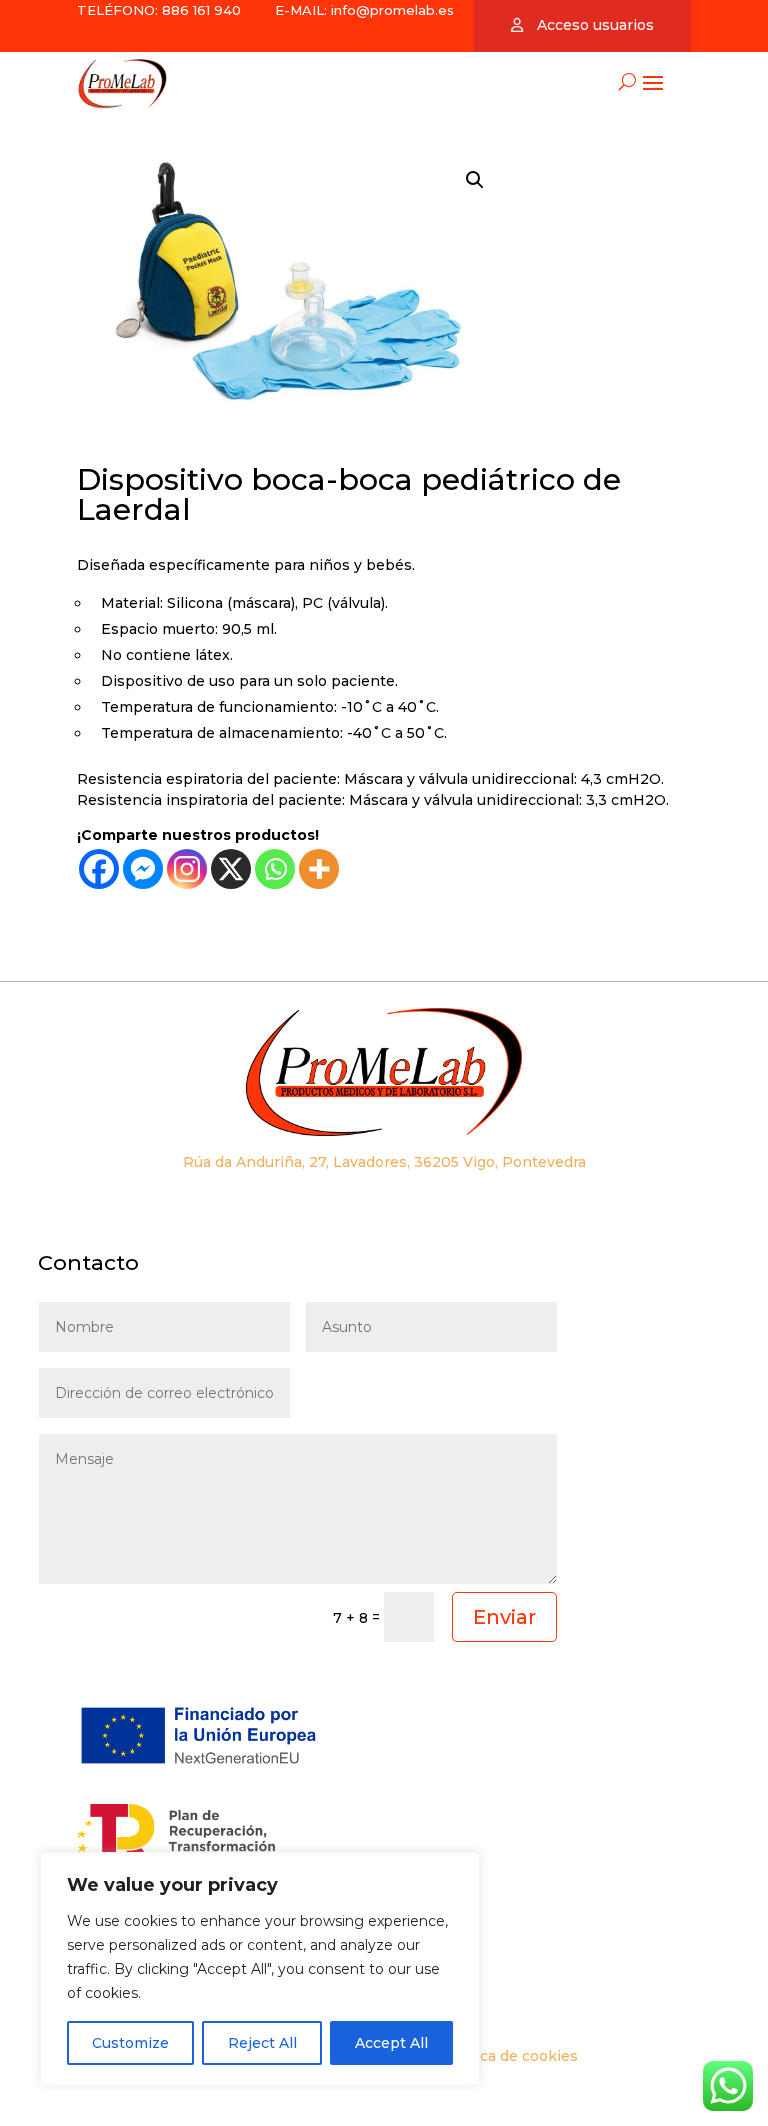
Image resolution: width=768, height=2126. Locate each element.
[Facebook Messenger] (143, 869)
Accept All (391, 2043)
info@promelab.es (392, 10)
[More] (319, 869)
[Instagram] (187, 869)
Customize (130, 2043)
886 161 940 (199, 10)
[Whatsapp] (275, 869)
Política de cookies (510, 2056)
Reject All (262, 2043)
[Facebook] (99, 869)
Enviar (504, 1617)
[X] (231, 869)
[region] (260, 1969)
